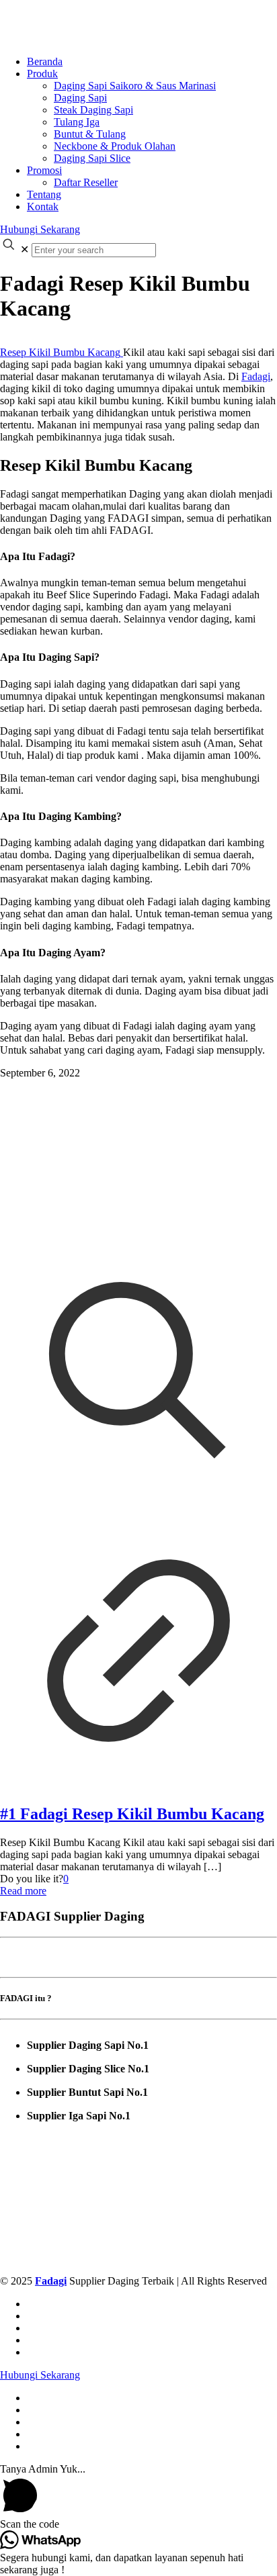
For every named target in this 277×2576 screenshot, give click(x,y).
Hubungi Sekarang (40, 229)
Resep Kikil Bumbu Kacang (60, 352)
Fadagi (256, 376)
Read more (23, 1891)
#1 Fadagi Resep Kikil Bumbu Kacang (132, 1814)
